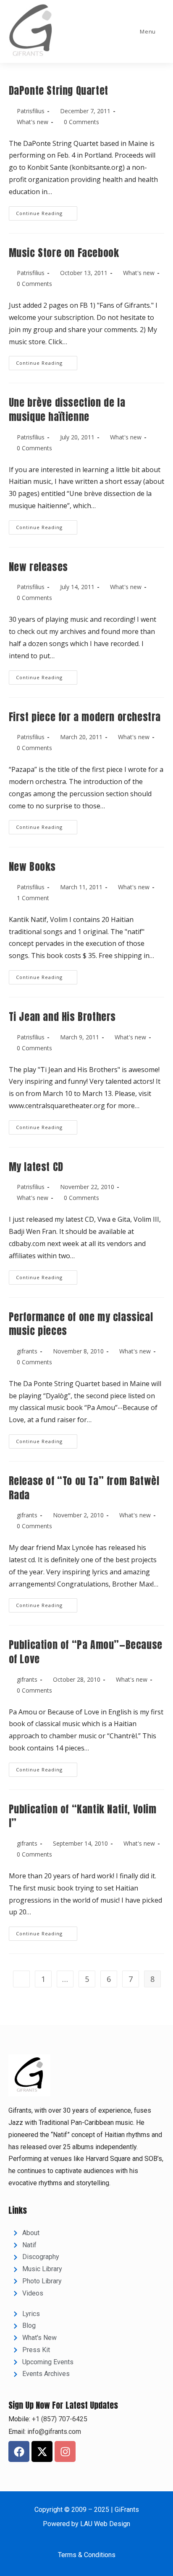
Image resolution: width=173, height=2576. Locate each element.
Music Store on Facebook (64, 253)
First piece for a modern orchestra (85, 717)
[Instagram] (65, 2451)
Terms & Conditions (87, 2555)
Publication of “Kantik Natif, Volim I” (83, 1816)
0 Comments (81, 122)
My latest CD (36, 1167)
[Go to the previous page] (21, 1979)
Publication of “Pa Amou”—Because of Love (86, 1652)
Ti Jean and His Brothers (62, 1017)
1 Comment (33, 898)
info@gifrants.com (54, 2432)
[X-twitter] (42, 2451)
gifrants (27, 1351)
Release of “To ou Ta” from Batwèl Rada (84, 1488)
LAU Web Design (105, 2524)
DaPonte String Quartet (59, 91)
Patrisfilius (31, 111)
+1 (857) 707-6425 (59, 2419)
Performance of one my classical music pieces (81, 1324)
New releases (38, 567)
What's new (33, 122)
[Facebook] (19, 2451)
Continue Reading (47, 211)
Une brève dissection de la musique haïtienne (67, 410)
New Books (32, 867)
